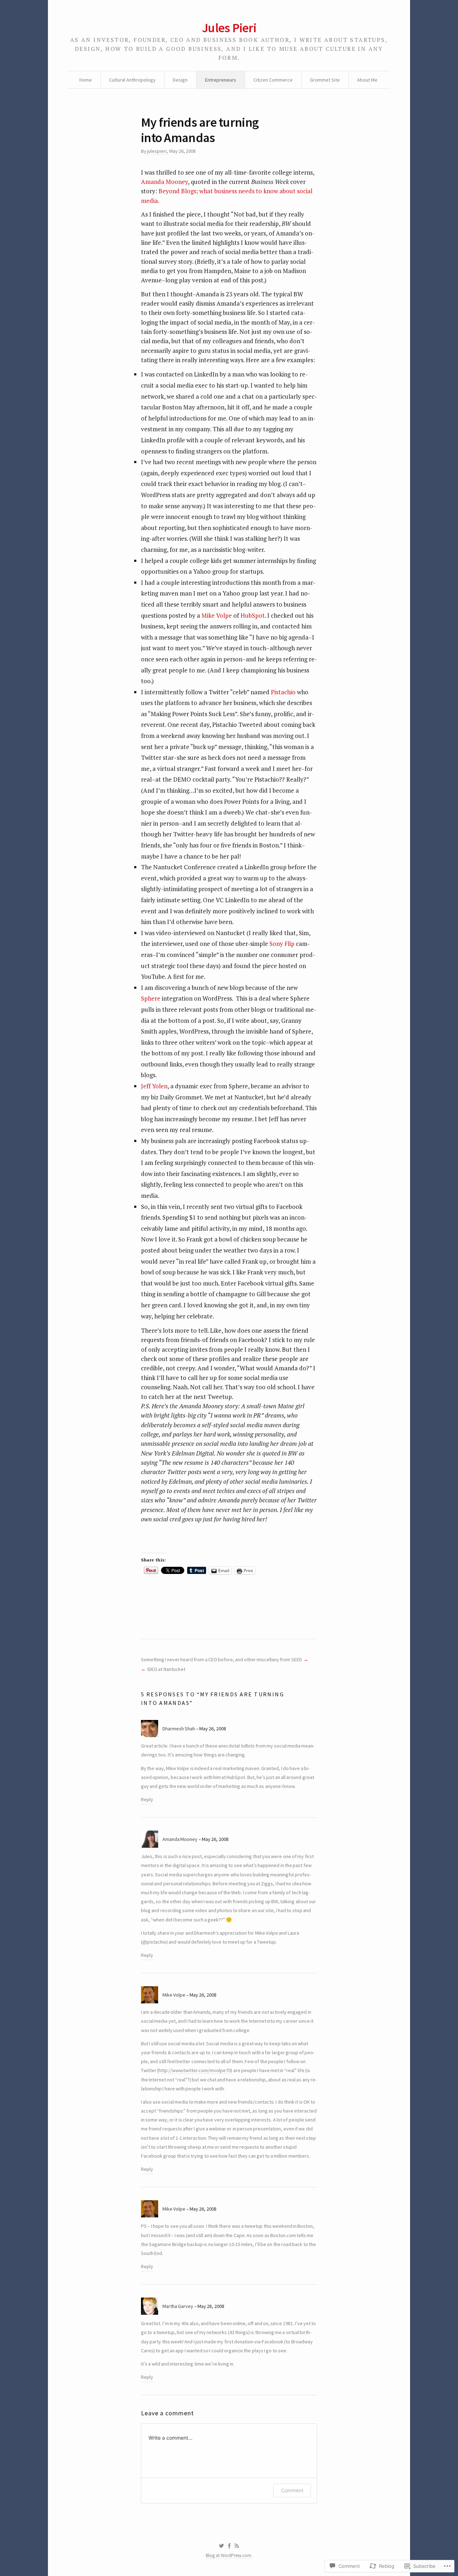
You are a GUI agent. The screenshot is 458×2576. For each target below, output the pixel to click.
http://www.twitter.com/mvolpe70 (195, 2070)
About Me (367, 80)
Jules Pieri (229, 28)
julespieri (157, 151)
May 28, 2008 (211, 2306)
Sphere (151, 998)
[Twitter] (221, 2546)
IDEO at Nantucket (166, 1669)
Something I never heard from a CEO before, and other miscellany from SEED (221, 1659)
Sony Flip (282, 944)
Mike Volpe (217, 615)
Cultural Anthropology (132, 80)
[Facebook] (229, 2546)
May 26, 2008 (213, 1729)
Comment (292, 2490)
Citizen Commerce (273, 80)
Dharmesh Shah (179, 1729)
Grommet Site (325, 80)
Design (180, 80)
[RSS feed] (237, 2546)
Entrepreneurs (221, 80)
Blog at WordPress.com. (229, 2555)
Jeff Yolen (154, 1086)
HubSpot (253, 615)
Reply (147, 1799)
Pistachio (283, 692)
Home (86, 80)
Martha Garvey (178, 2306)
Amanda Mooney (164, 182)
